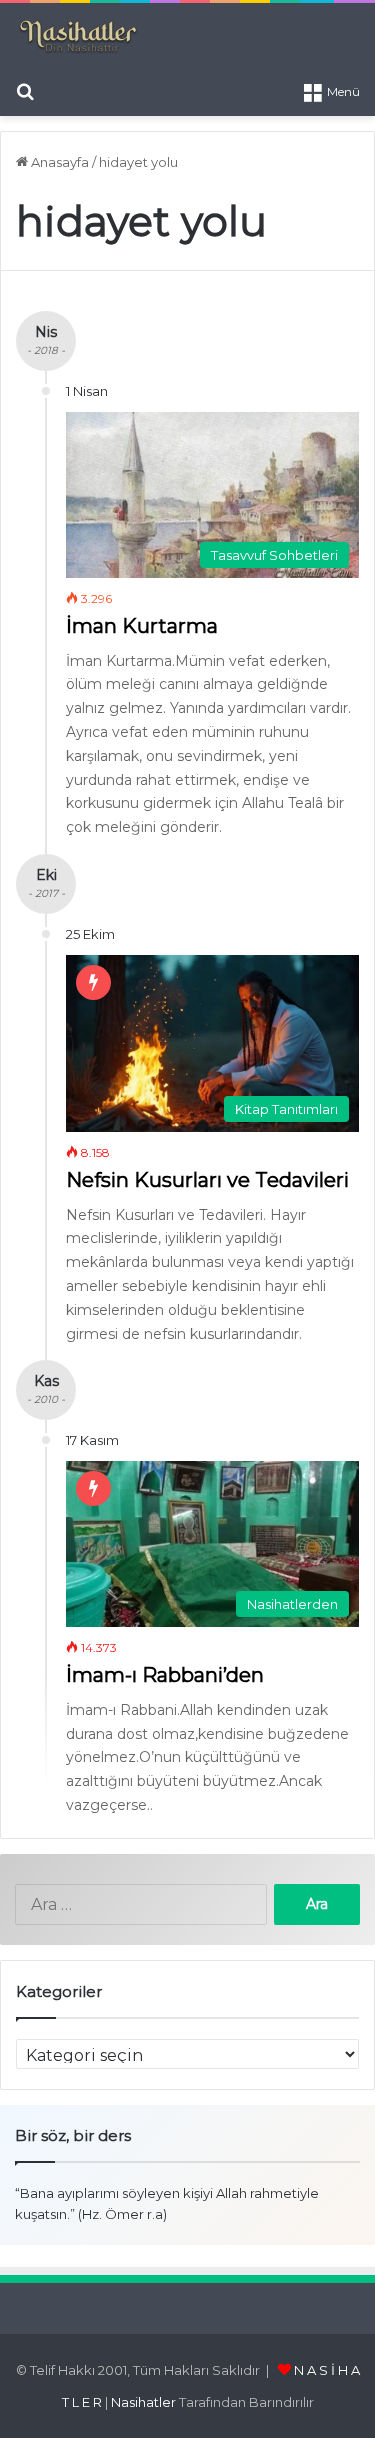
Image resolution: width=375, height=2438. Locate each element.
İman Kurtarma (142, 626)
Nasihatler (143, 2402)
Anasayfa (58, 162)
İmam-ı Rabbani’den (165, 1675)
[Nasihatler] (77, 37)
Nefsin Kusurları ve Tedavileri (207, 1180)
